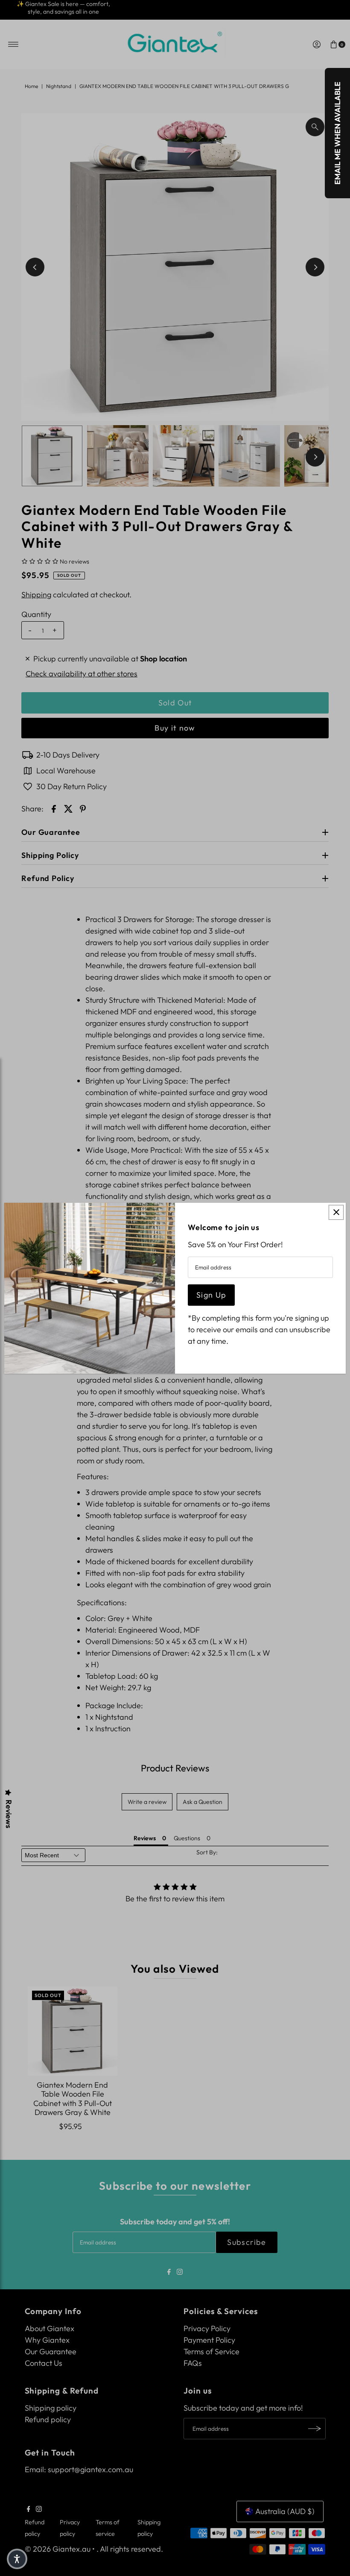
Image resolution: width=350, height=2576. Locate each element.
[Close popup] (336, 1212)
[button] (17, 2559)
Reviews (9, 1814)
